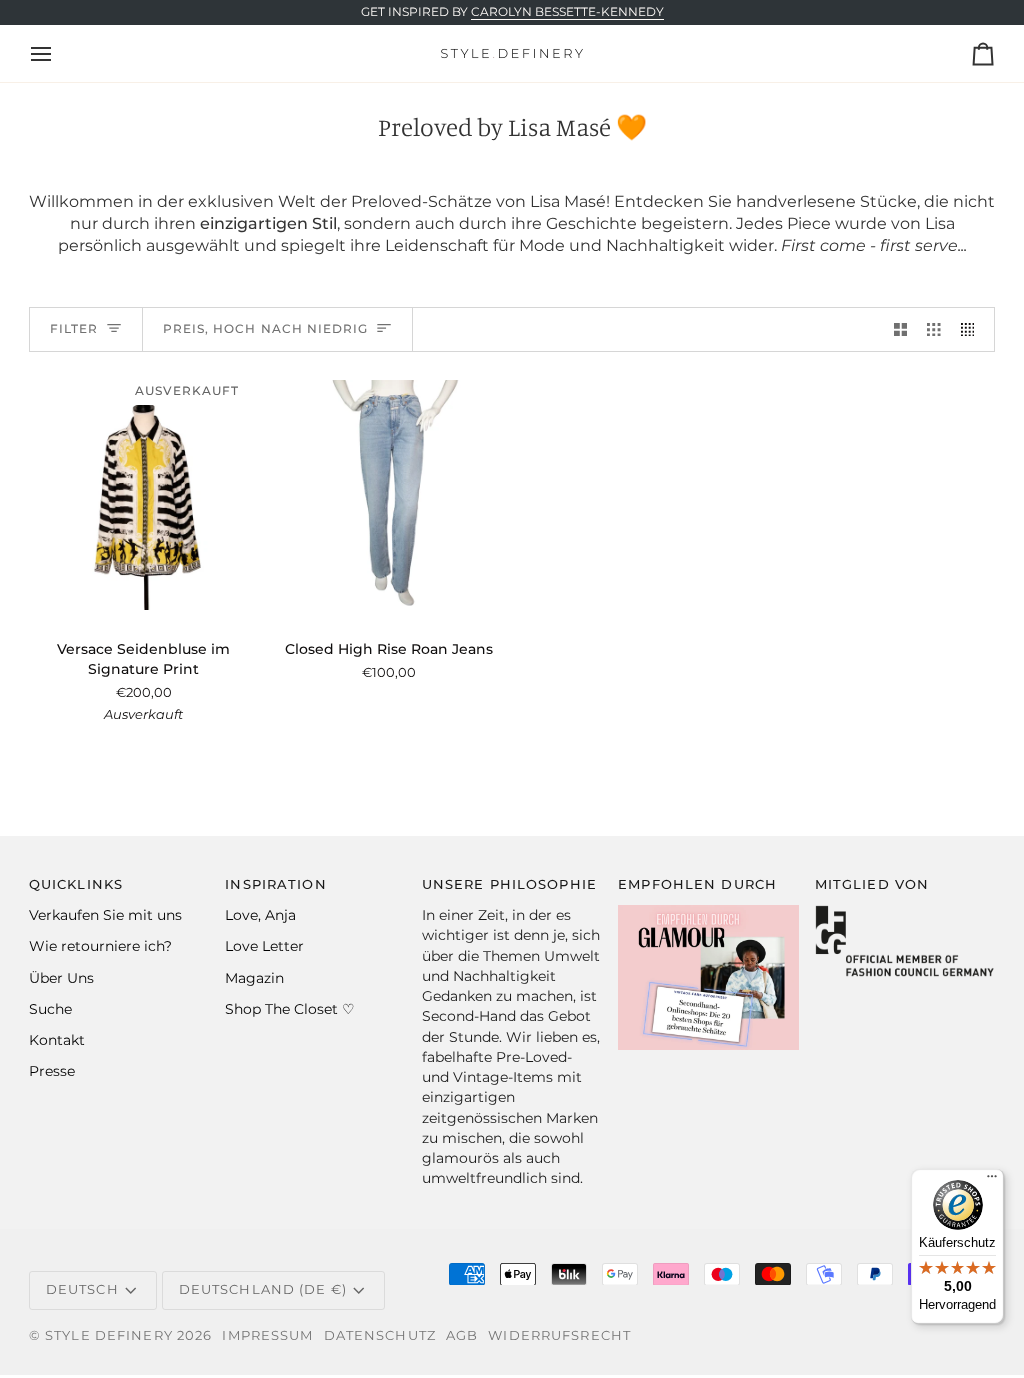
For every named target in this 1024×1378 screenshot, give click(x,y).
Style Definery (109, 1335)
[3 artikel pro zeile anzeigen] (934, 329)
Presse (52, 1071)
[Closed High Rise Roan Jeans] (389, 495)
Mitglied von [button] (872, 884)
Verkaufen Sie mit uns (105, 915)
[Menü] (992, 1181)
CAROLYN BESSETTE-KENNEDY (567, 12)
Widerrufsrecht (559, 1335)
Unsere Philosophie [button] (509, 884)
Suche (50, 1009)
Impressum (267, 1335)
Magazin (254, 978)
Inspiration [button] (275, 884)
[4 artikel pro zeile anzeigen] (973, 329)
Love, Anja (260, 915)
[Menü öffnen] (59, 53)
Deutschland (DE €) (263, 1289)
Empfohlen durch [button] (697, 884)
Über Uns (61, 978)
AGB (462, 1335)
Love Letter (264, 946)
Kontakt (57, 1040)
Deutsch (82, 1289)
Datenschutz (380, 1335)
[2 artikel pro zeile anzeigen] (901, 329)
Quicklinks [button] (76, 884)
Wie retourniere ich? (100, 946)
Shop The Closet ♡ (290, 1009)
